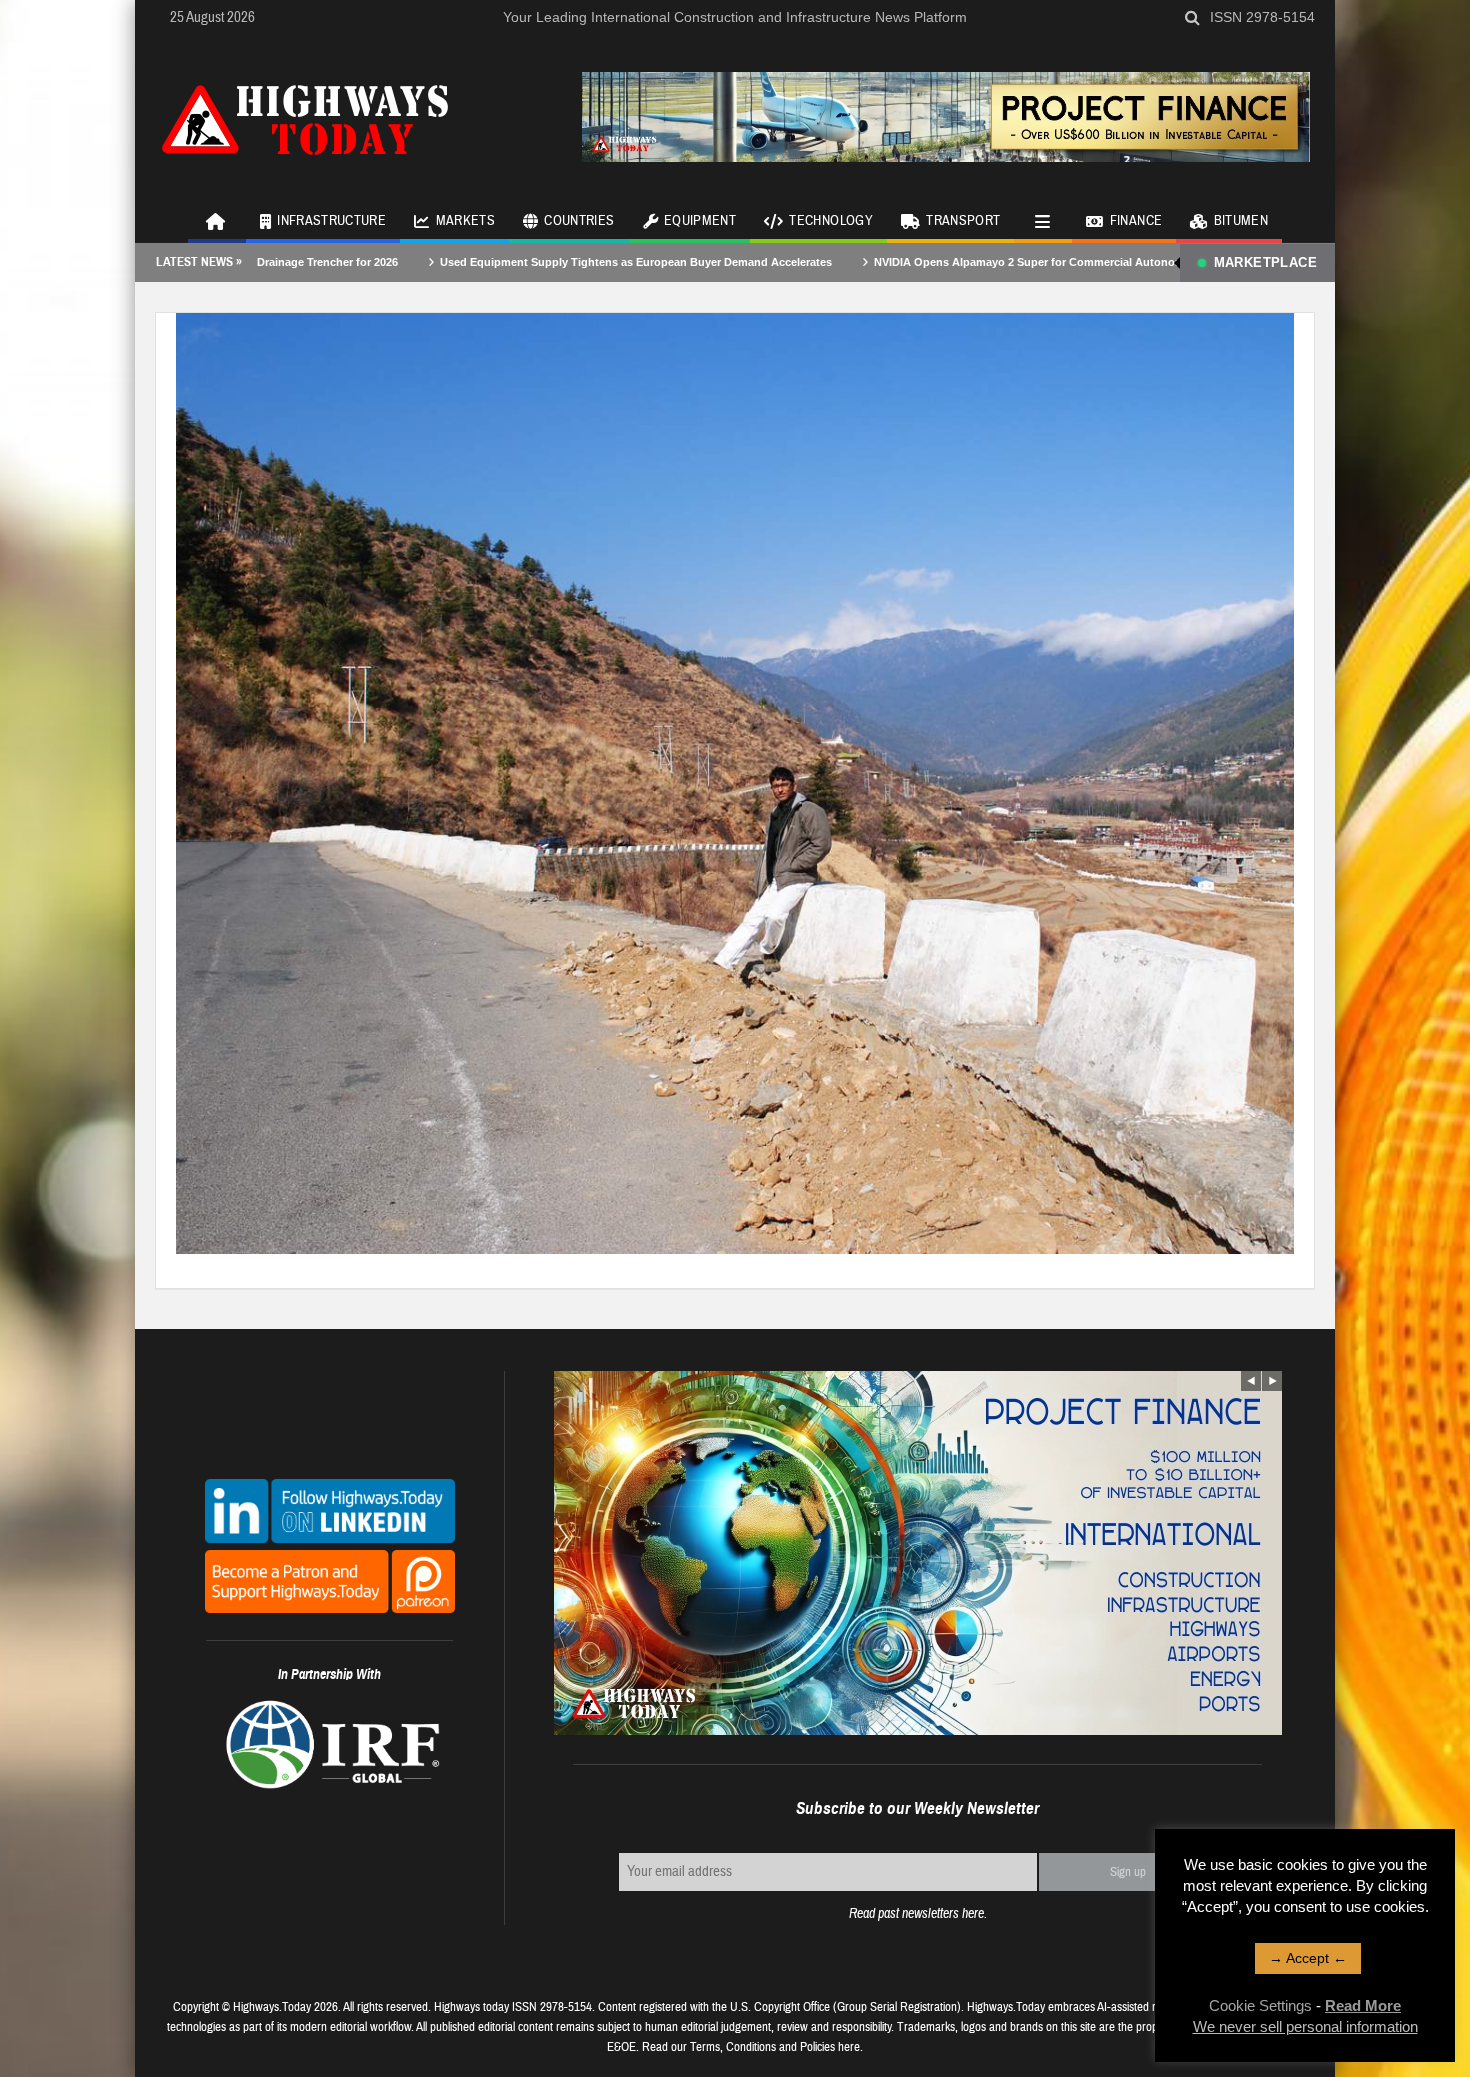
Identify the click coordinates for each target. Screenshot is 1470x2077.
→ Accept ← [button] (1308, 1958)
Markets (465, 221)
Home (217, 220)
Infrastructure (331, 221)
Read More (1363, 2005)
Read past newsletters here (916, 1913)
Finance (1136, 221)
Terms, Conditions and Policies (762, 2047)
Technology (831, 221)
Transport (963, 221)
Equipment (700, 221)
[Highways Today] (305, 117)
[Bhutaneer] (735, 782)
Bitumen (1241, 221)
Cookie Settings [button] (1260, 2005)
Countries (579, 221)
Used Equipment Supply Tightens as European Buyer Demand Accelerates (522, 262)
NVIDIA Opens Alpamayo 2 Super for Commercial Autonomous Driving (946, 262)
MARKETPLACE (1265, 262)
